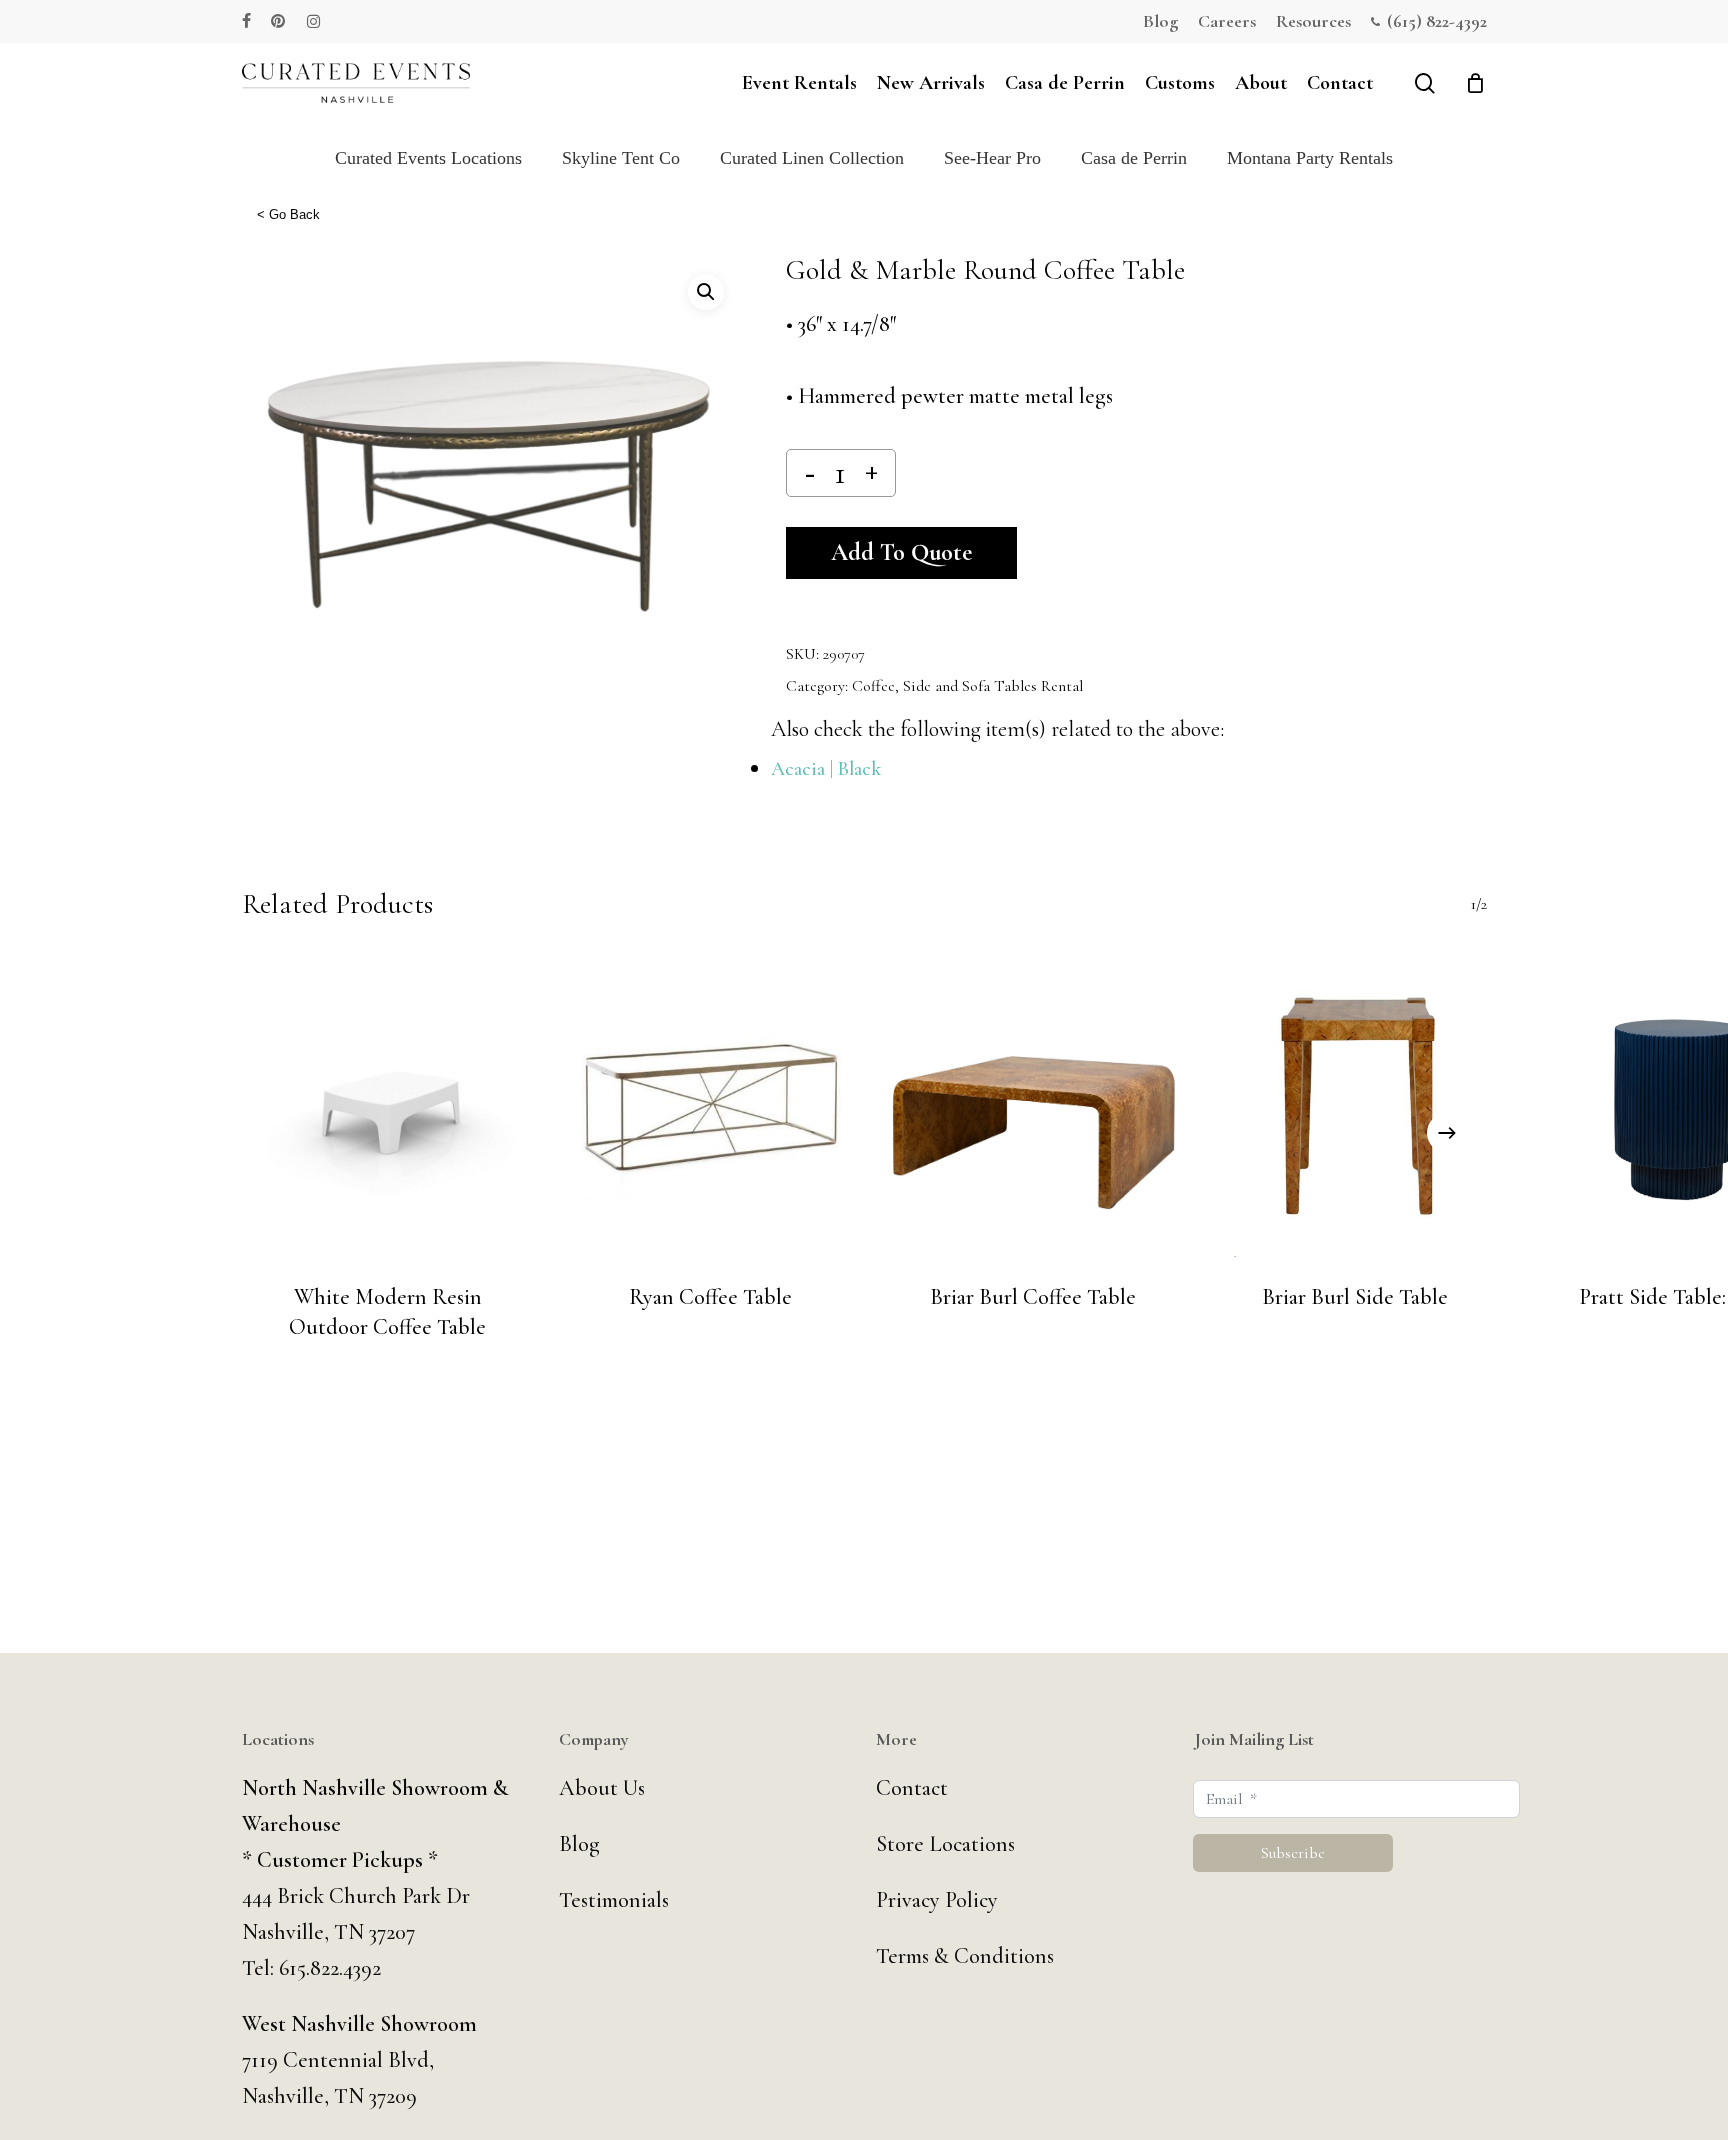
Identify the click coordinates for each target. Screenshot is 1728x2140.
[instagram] (313, 21)
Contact (912, 1788)
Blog (579, 1844)
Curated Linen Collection (812, 158)
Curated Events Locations (428, 158)
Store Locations (945, 1844)
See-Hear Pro (992, 158)
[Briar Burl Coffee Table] (1033, 1107)
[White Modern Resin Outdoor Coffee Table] (388, 1107)
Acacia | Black (826, 769)
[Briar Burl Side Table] (1355, 1107)
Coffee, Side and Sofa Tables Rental (967, 686)
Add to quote (901, 552)
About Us (602, 1788)
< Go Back (288, 214)
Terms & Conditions (965, 1956)
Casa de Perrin (1134, 158)
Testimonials (614, 1900)
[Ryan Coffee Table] (710, 1107)
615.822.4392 (330, 1968)
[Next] (1447, 1133)
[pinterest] (279, 21)
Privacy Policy (937, 1900)
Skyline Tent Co (621, 158)
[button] (706, 292)
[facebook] (246, 21)
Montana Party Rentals (1310, 158)
